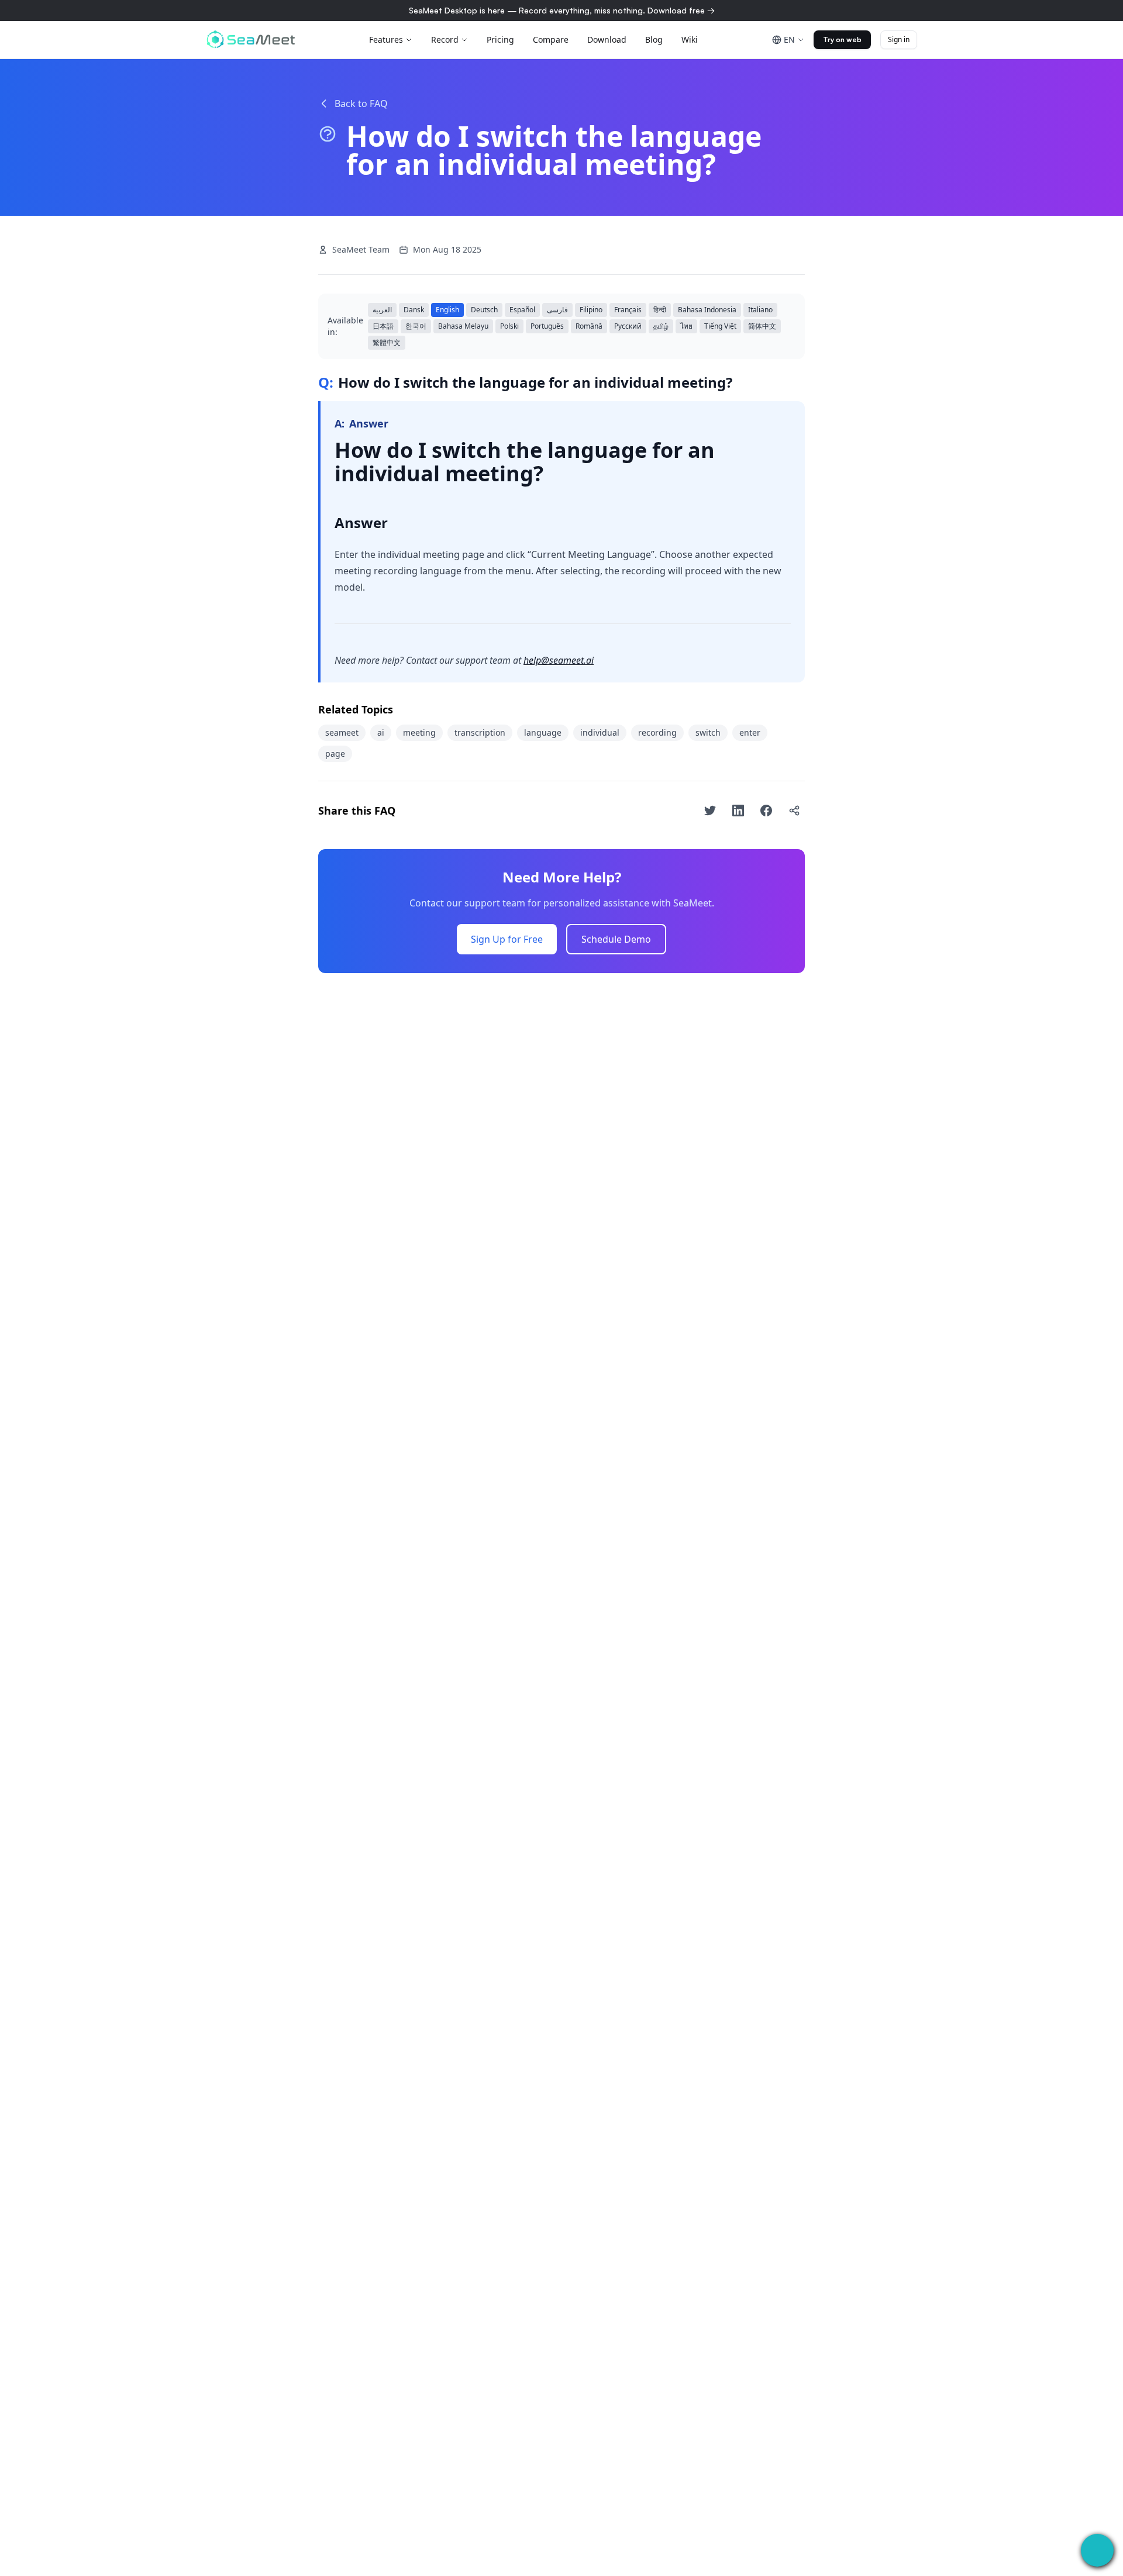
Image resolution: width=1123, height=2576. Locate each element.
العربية (382, 310)
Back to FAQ (361, 104)
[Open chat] (1097, 2550)
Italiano (760, 310)
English (447, 310)
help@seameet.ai (559, 660)
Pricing (500, 39)
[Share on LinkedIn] (738, 811)
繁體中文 (387, 342)
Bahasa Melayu (463, 326)
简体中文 (762, 326)
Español (522, 310)
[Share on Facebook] (766, 811)
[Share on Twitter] (710, 811)
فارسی (557, 310)
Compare (551, 39)
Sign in (899, 39)
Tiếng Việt (720, 326)
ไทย (686, 326)
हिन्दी (660, 310)
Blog (654, 39)
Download (607, 39)
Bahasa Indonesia (707, 310)
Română (589, 326)
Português (547, 326)
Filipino (591, 310)
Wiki (690, 39)
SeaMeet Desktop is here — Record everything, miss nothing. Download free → (562, 10)
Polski (509, 326)
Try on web (842, 39)
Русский (628, 326)
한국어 (416, 326)
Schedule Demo (616, 939)
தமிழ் (661, 326)
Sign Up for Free (507, 939)
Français (628, 310)
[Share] (794, 811)
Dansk (414, 310)
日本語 (383, 326)
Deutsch (484, 310)
